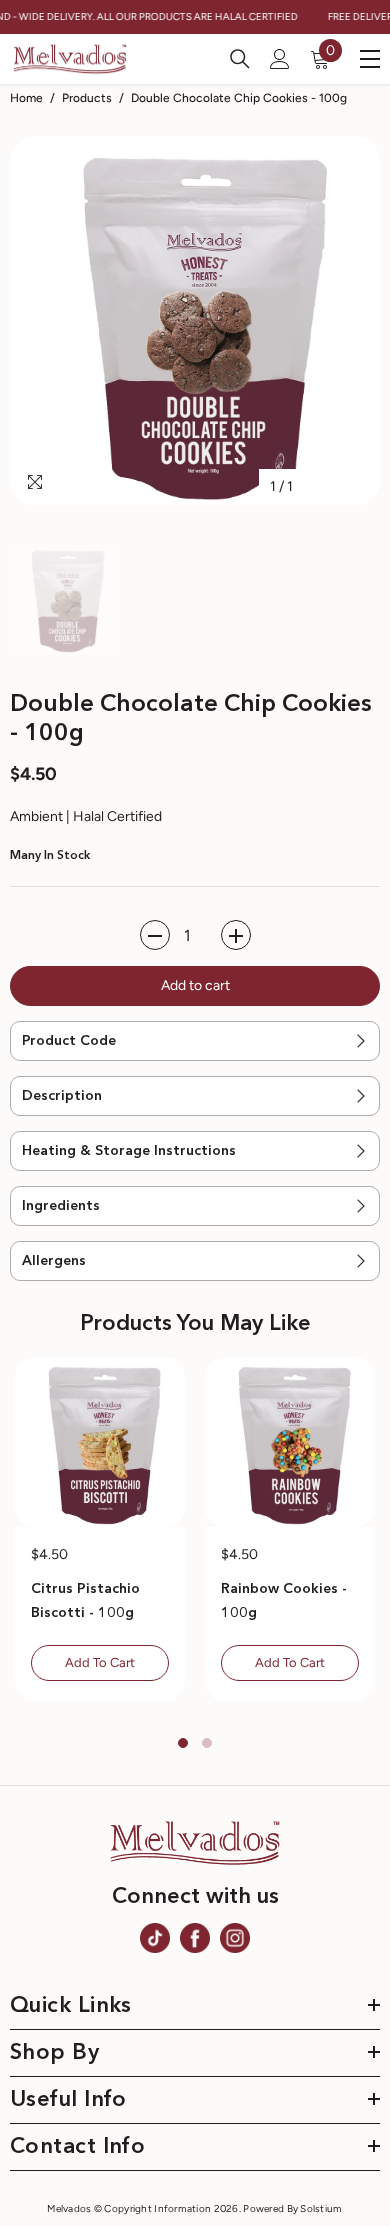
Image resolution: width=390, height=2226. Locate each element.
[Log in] (280, 59)
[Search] (240, 59)
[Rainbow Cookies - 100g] (290, 1442)
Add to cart (195, 985)
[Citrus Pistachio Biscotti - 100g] (100, 1442)
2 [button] (207, 1743)
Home (26, 98)
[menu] (370, 59)
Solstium (321, 2208)
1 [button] (183, 1743)
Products (87, 98)
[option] (195, 321)
